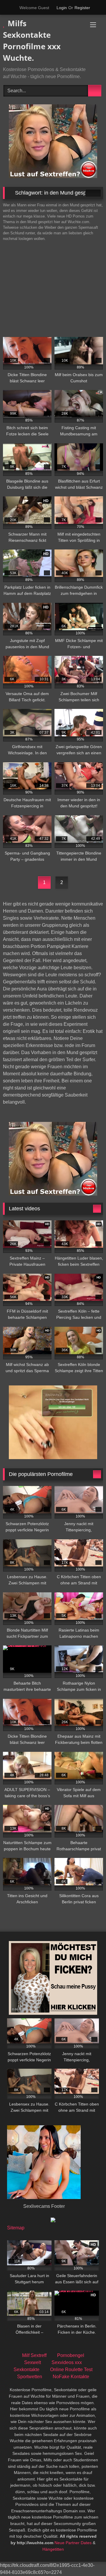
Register (82, 8)
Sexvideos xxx (67, 2362)
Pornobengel (71, 2355)
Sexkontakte (26, 2370)
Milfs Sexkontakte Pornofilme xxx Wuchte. (32, 41)
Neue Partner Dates (73, 2543)
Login (62, 8)
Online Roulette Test (71, 2370)
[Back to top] (88, 2558)
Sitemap (16, 2228)
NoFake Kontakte (71, 2377)
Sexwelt (33, 2362)
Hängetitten (53, 2549)
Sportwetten (30, 2377)
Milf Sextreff (34, 2355)
